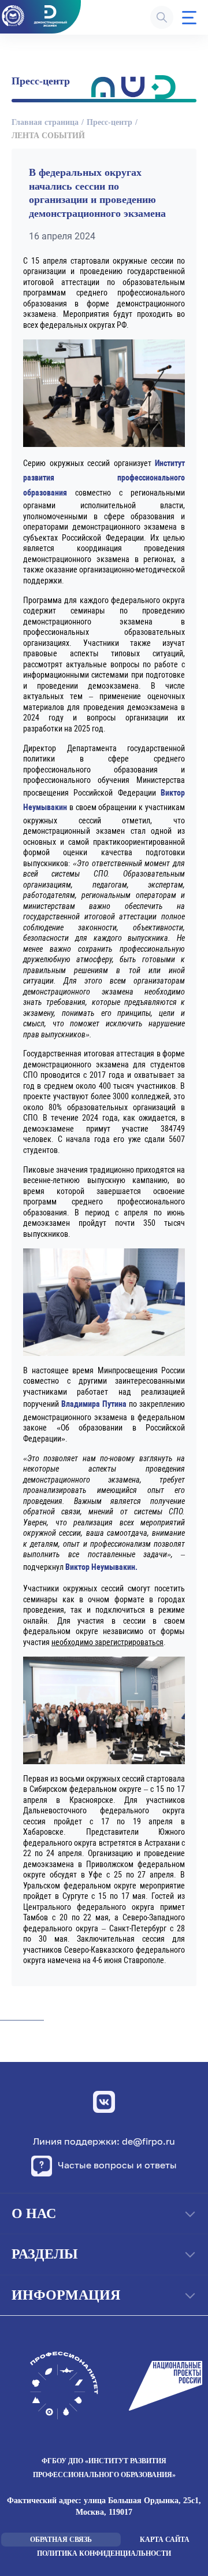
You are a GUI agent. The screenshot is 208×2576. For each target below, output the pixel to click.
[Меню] (189, 18)
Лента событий (48, 136)
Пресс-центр (109, 122)
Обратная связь (61, 2540)
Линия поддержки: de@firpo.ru (104, 2141)
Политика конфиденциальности (104, 2553)
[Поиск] (162, 17)
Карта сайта (165, 2540)
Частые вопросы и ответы (117, 2165)
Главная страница (45, 122)
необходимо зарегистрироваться (107, 1642)
